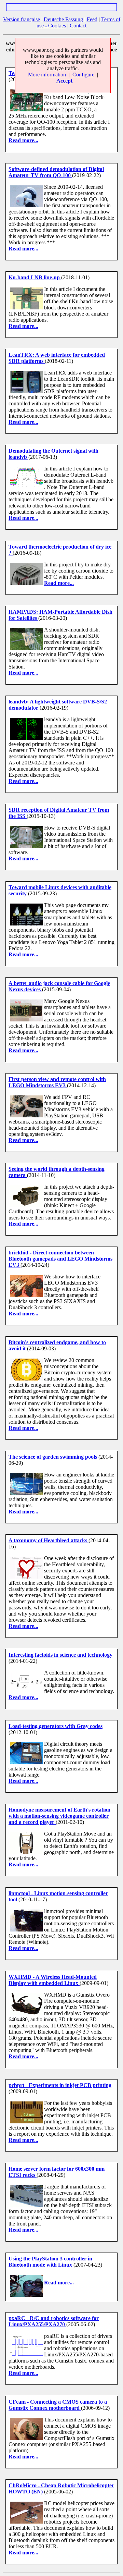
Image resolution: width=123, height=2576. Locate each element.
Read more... (23, 140)
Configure (83, 75)
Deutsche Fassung (63, 19)
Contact (78, 26)
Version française (22, 19)
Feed (92, 19)
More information (47, 75)
